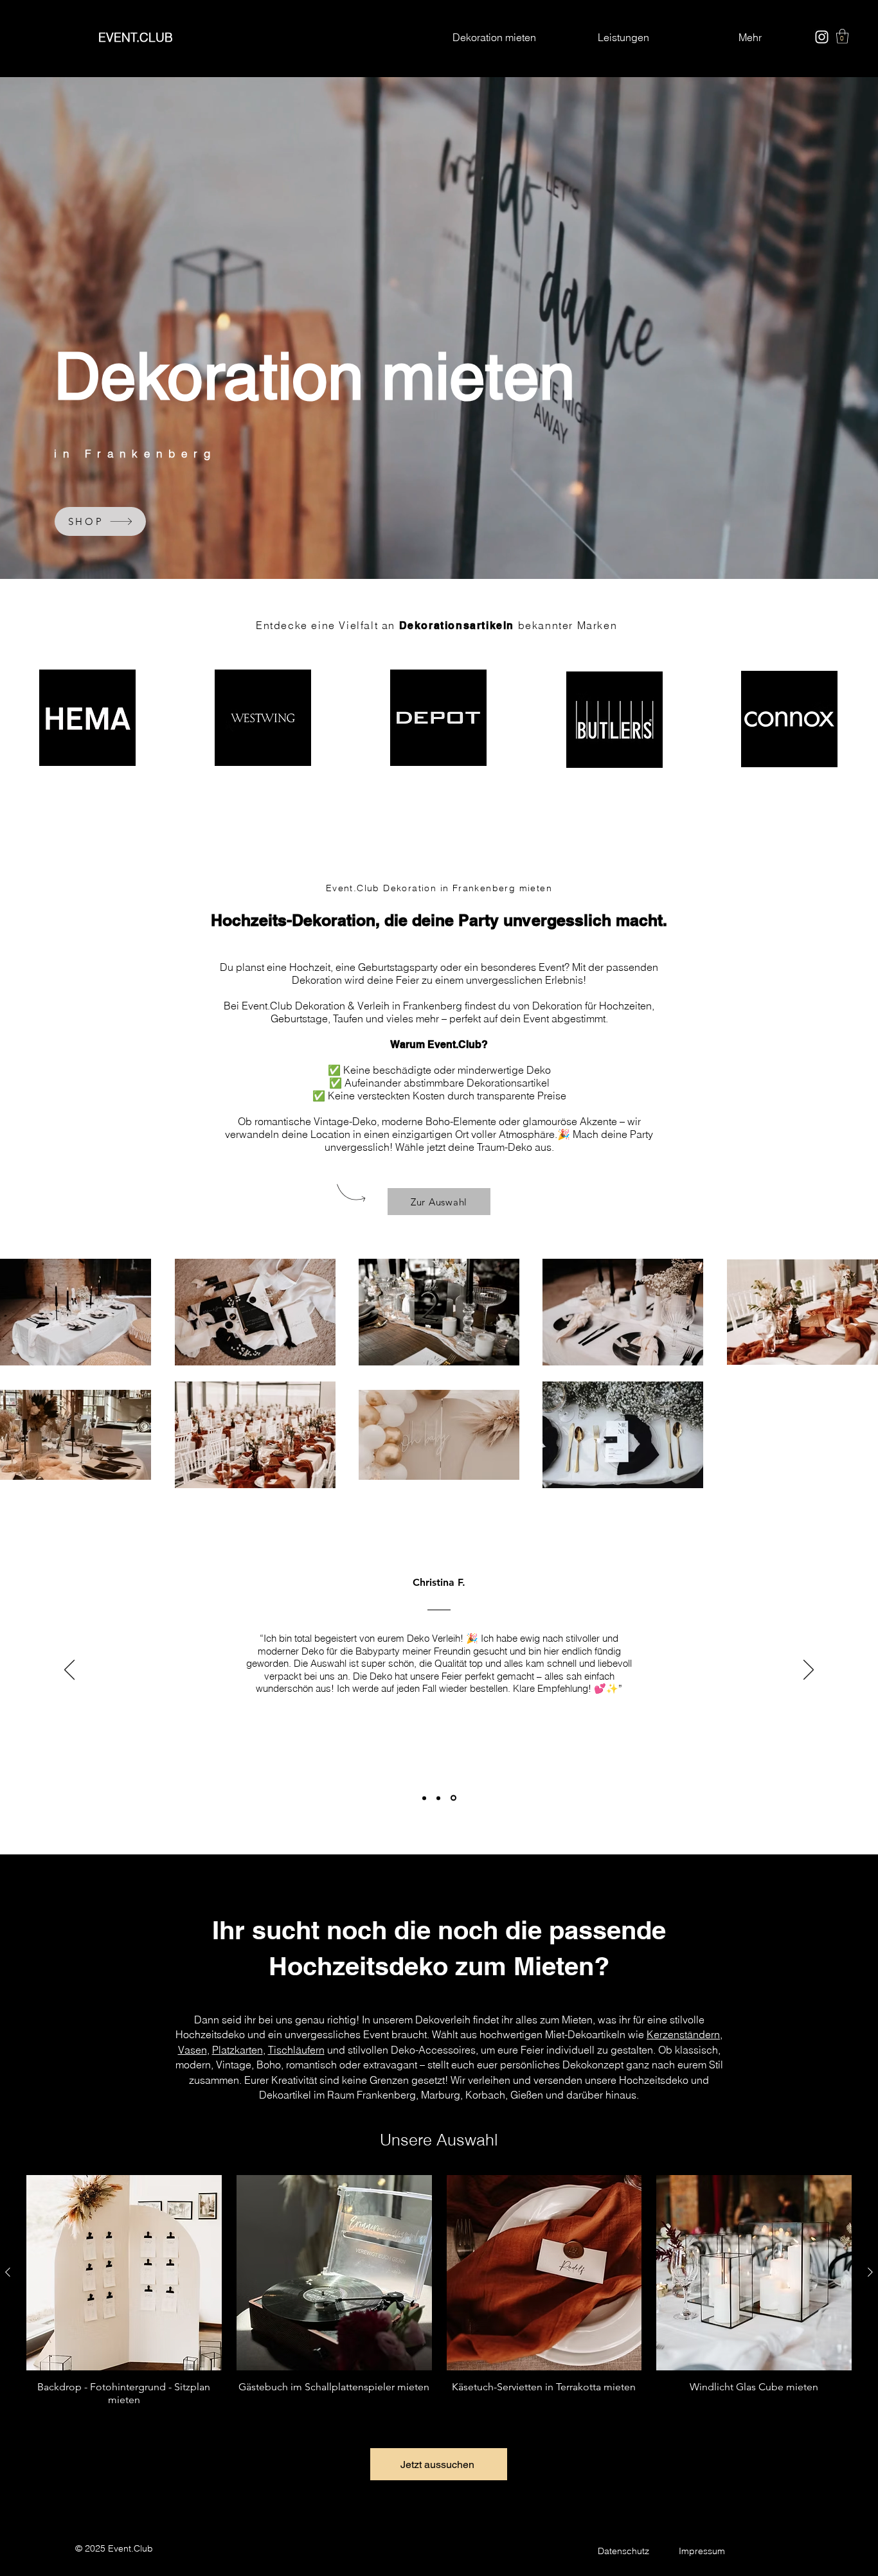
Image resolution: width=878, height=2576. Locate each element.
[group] (439, 2291)
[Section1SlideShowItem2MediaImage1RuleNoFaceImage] (439, 1798)
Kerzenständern (683, 2034)
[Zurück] (69, 1671)
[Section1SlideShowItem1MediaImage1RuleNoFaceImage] (424, 1798)
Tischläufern (296, 2050)
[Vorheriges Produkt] (8, 2272)
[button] (842, 36)
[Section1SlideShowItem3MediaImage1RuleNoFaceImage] (454, 1798)
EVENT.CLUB (136, 37)
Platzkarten (237, 2050)
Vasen (193, 2050)
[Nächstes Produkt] (870, 2272)
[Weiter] (809, 1671)
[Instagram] (822, 37)
